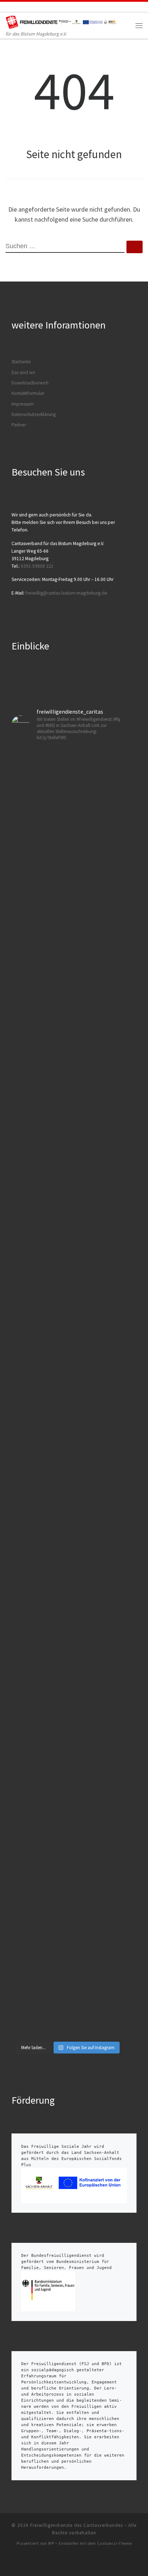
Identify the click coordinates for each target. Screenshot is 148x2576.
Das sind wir (23, 372)
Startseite (21, 362)
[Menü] (139, 25)
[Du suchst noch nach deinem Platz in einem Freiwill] (68, 836)
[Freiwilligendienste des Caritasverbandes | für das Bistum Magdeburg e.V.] (62, 21)
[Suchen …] (135, 247)
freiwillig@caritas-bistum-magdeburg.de (66, 593)
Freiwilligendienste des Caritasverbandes (77, 2525)
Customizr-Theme (114, 2543)
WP (51, 2543)
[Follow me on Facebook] (18, 7)
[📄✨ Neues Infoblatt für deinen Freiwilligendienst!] (68, 1946)
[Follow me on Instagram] (28, 7)
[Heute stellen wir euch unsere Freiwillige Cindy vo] (68, 1720)
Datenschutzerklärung (34, 414)
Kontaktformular (28, 393)
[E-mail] (8, 7)
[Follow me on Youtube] (38, 7)
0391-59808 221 (37, 566)
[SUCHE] (65, 247)
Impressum (23, 404)
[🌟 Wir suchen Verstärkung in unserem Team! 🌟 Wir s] (68, 1248)
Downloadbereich (30, 383)
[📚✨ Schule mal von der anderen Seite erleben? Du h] (68, 1466)
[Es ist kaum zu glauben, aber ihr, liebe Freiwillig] (68, 1038)
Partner (19, 425)
